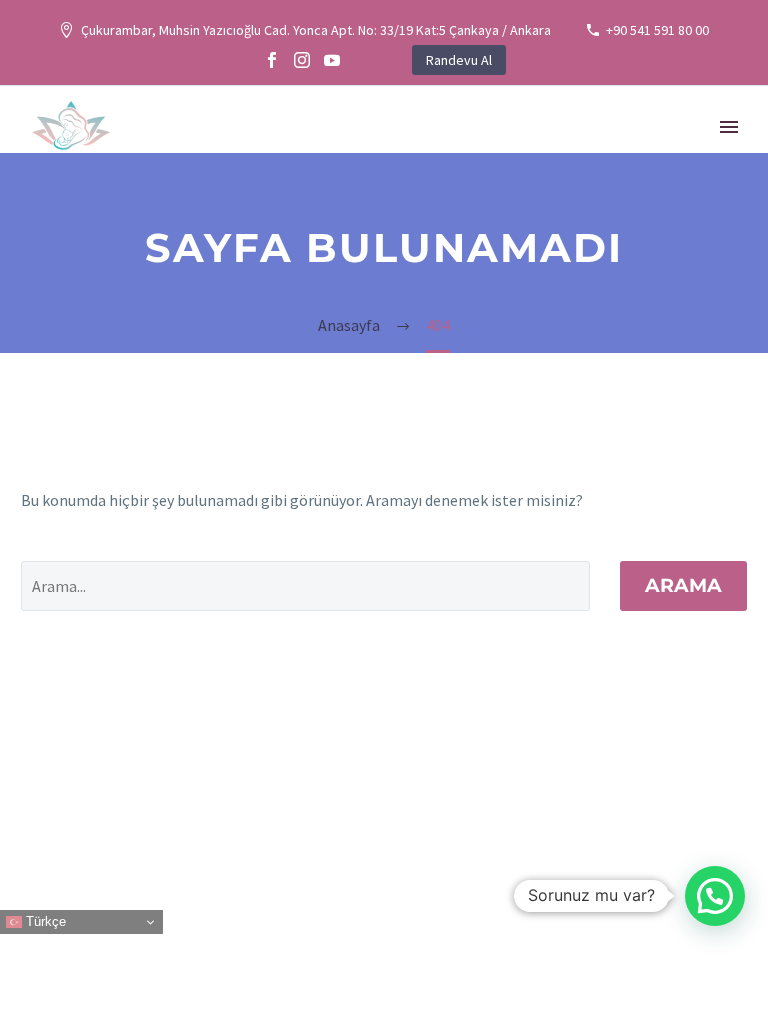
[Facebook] (272, 60)
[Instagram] (302, 60)
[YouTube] (332, 60)
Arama (683, 585)
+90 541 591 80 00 (657, 30)
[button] (715, 896)
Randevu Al (459, 60)
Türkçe (44, 921)
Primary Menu (729, 127)
